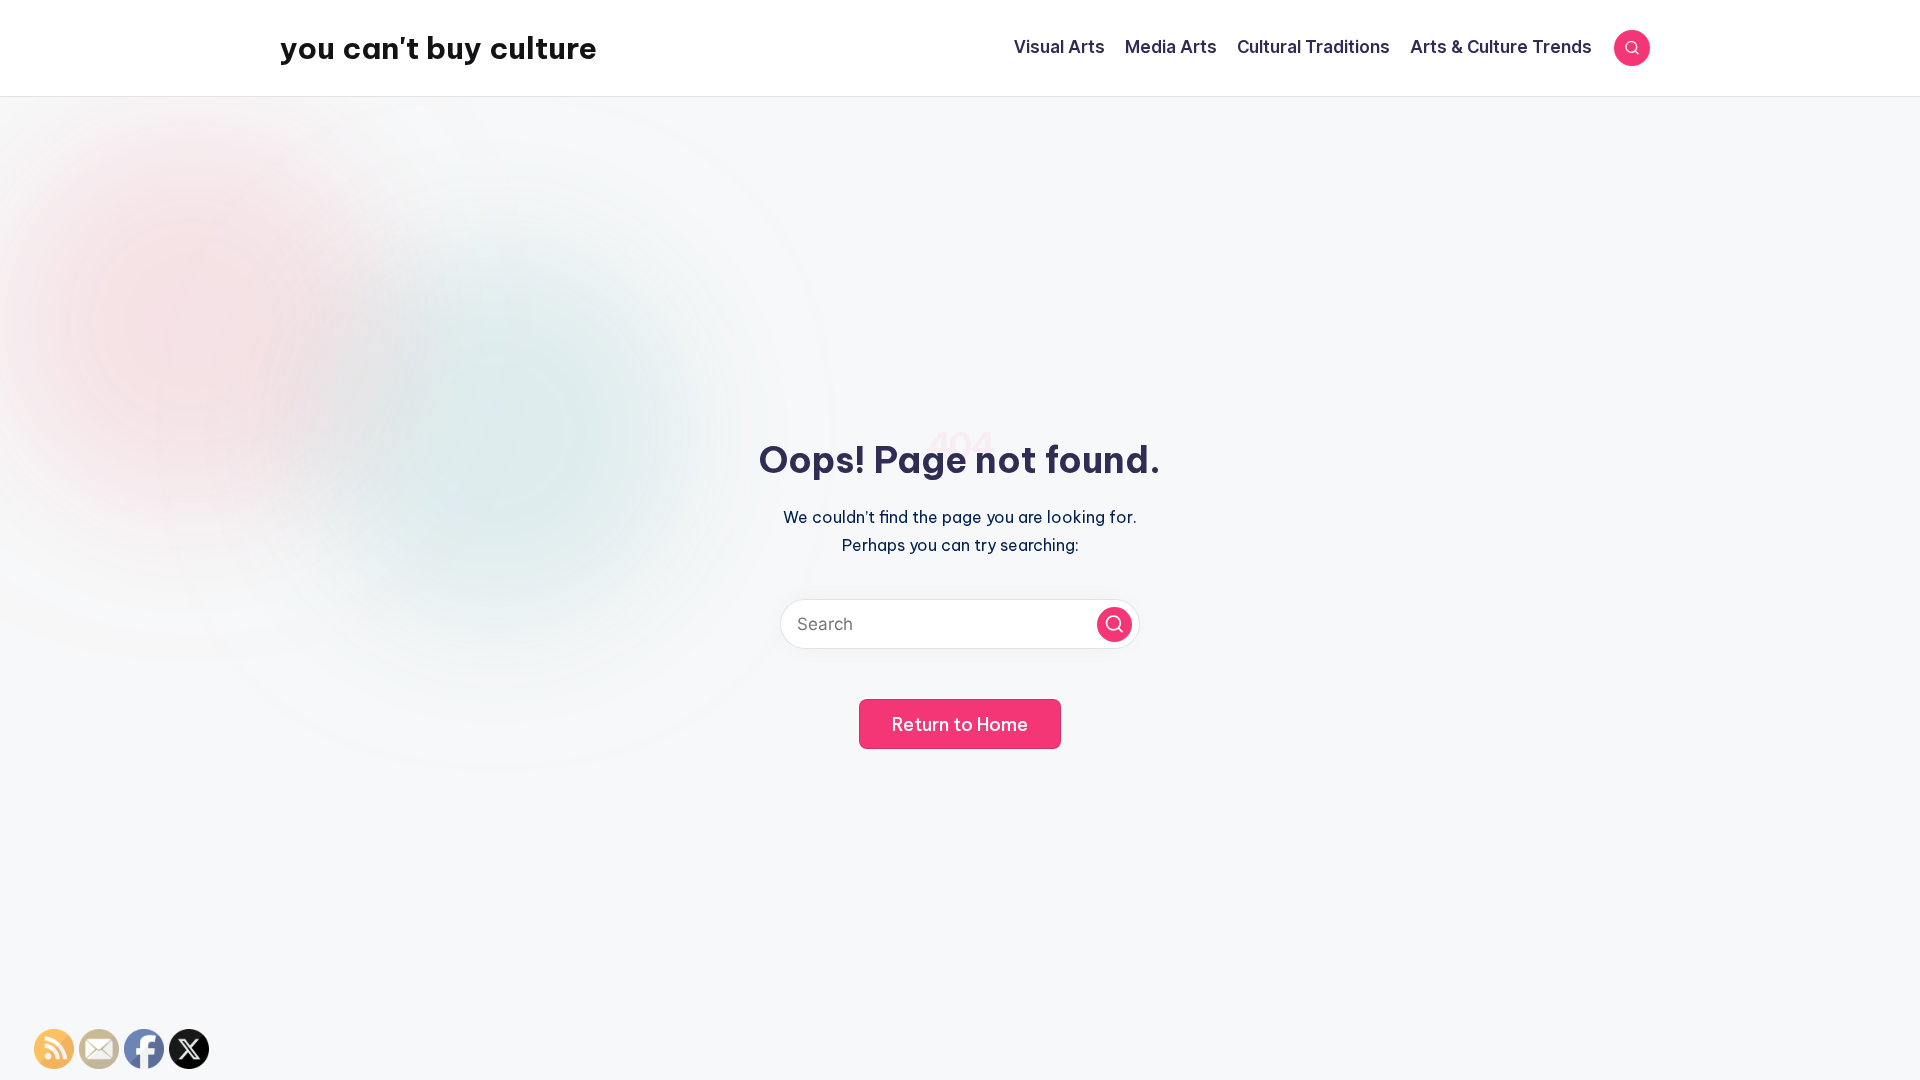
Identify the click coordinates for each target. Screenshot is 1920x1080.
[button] (1114, 624)
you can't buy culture (438, 48)
